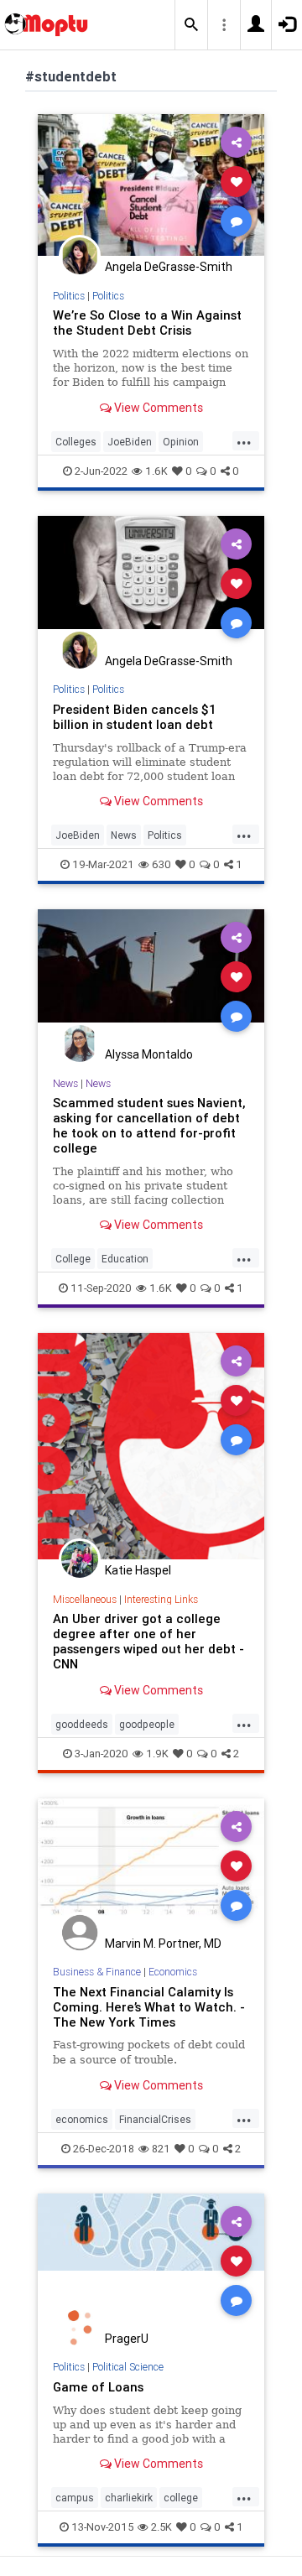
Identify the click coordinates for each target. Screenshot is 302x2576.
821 (161, 2149)
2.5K (161, 2527)
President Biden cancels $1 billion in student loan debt (135, 717)
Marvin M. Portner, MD (163, 1944)
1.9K (157, 1754)
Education (125, 1259)
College (73, 1259)
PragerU (127, 2339)
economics (82, 2119)
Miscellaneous (85, 1599)
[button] (191, 25)
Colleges (76, 442)
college (181, 2498)
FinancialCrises (155, 2119)
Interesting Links (161, 1599)
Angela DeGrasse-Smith (169, 267)
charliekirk (129, 2498)
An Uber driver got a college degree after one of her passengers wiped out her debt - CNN (148, 1641)
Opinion (181, 442)
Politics (69, 296)
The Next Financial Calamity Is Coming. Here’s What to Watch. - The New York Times (149, 2007)
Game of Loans (98, 2387)
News (124, 835)
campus (75, 2498)
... (244, 440)
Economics (173, 1972)
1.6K (156, 471)
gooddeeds (82, 1724)
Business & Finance (97, 1972)
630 (161, 864)
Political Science (128, 2367)
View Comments (157, 408)
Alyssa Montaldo (149, 1054)
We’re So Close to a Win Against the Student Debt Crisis (147, 323)
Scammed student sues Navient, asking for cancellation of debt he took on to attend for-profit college (149, 1125)
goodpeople (147, 1724)
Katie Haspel (138, 1570)
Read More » (151, 184)
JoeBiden (130, 442)
